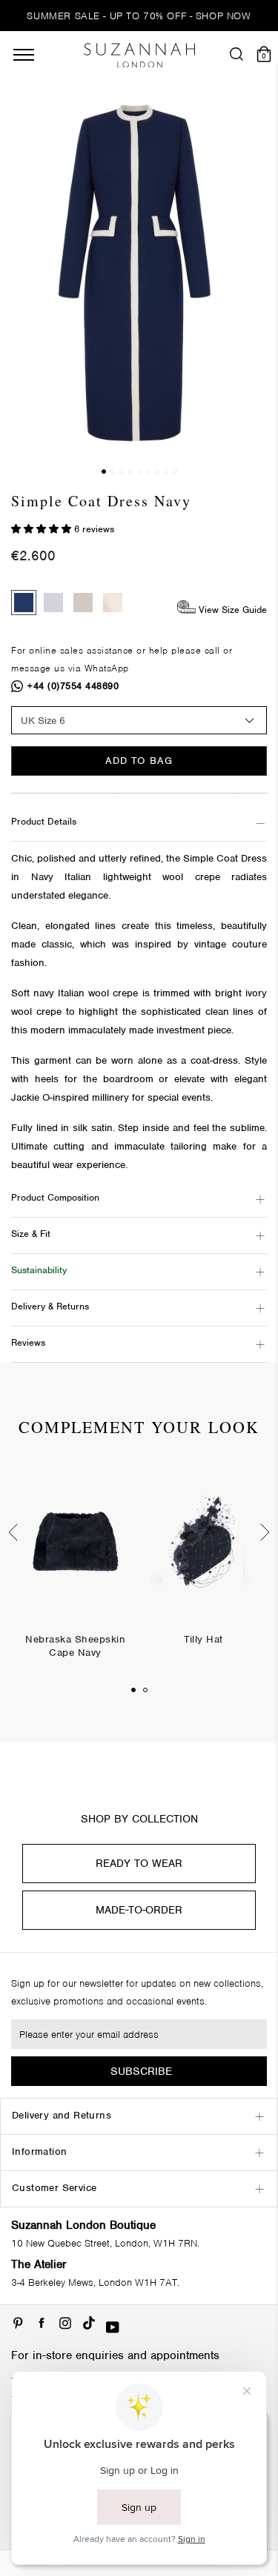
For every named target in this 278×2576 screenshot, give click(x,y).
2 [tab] (145, 1690)
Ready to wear (139, 1863)
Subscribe (141, 2071)
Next (267, 1532)
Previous (11, 1532)
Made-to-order (139, 1910)
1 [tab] (133, 1690)
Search (139, 1060)
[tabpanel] (75, 1572)
